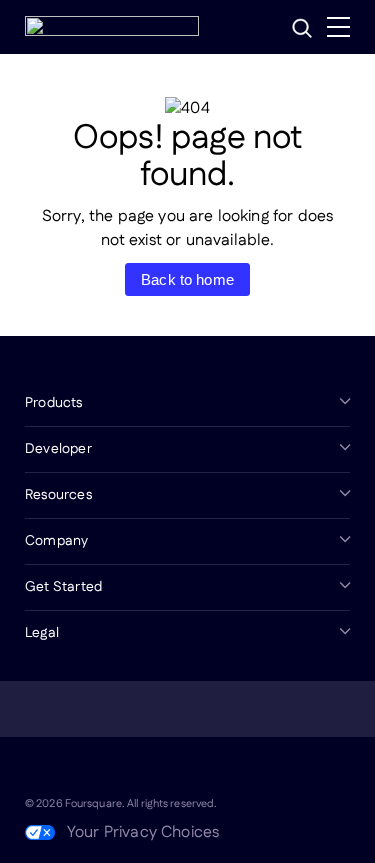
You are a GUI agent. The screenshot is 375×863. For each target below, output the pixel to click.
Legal (42, 633)
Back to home (187, 279)
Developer (58, 449)
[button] (302, 28)
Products (54, 403)
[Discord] (133, 769)
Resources (58, 495)
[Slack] (229, 769)
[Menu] (338, 27)
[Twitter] (85, 769)
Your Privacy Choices (143, 832)
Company (56, 541)
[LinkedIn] (37, 769)
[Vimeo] (181, 769)
